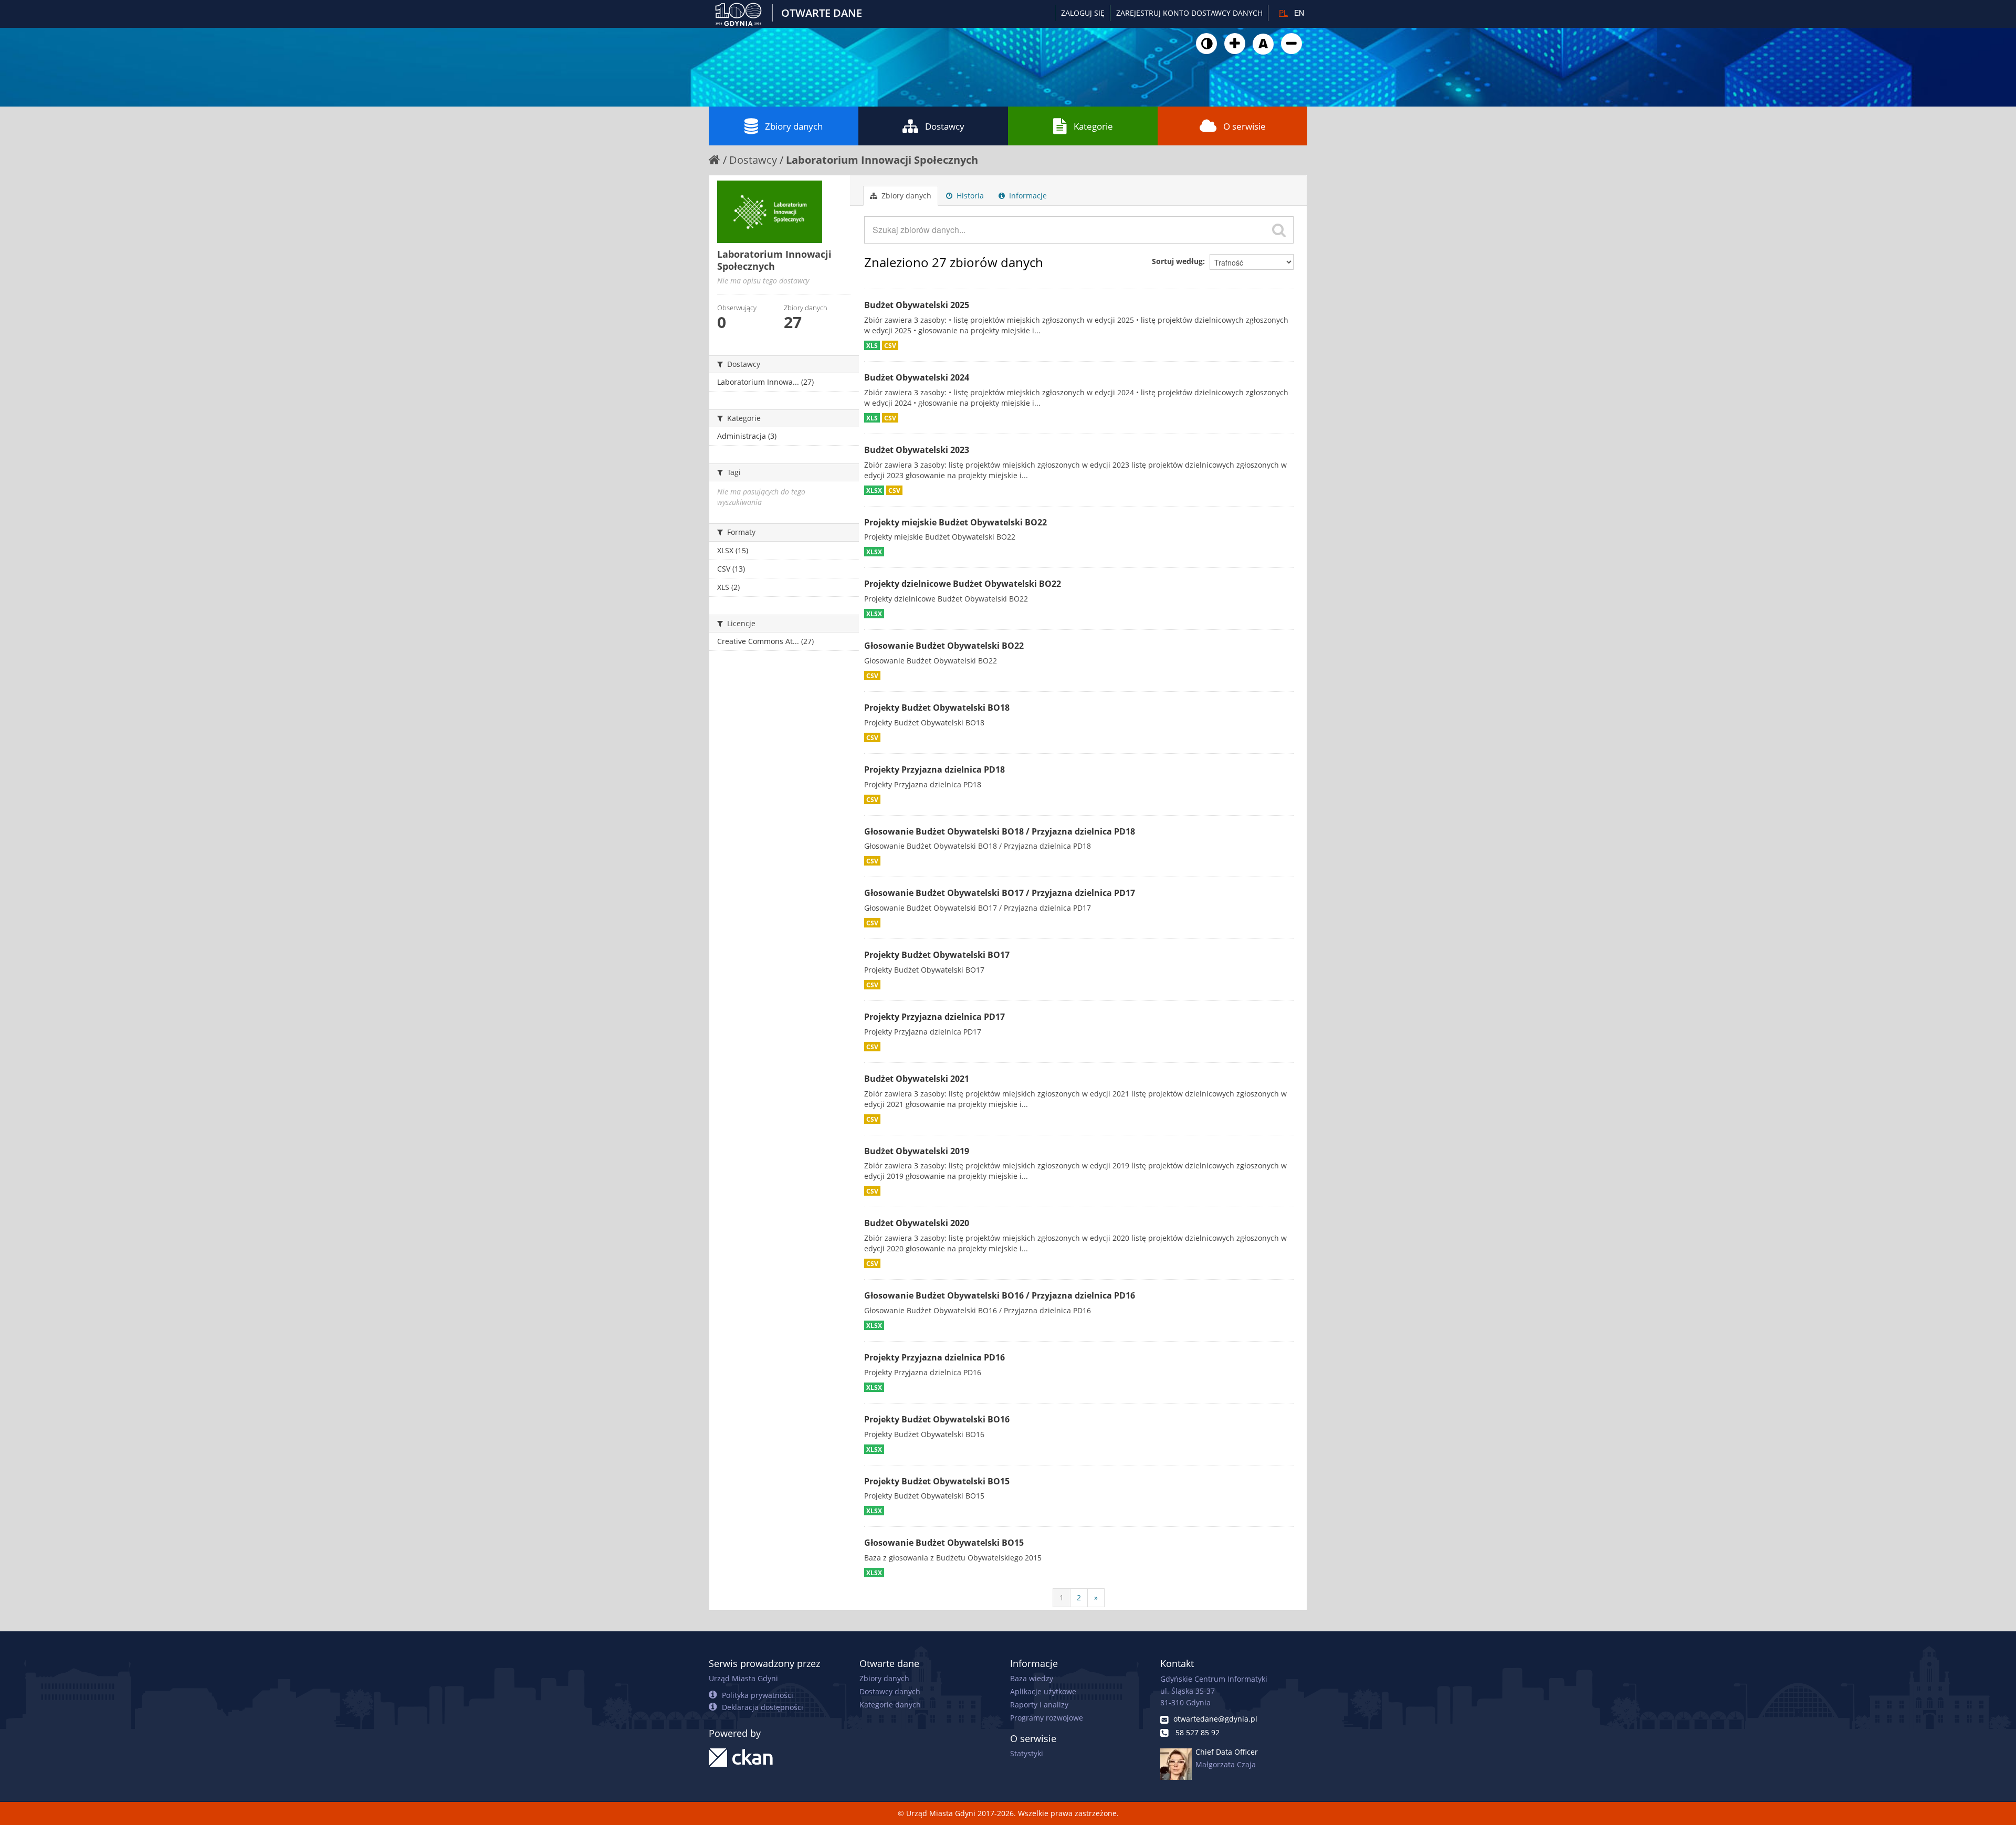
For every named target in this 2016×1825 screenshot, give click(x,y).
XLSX (874, 490)
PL (1283, 13)
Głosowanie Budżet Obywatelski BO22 (944, 646)
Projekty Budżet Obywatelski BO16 (937, 1419)
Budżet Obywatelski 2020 (917, 1223)
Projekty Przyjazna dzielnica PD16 (934, 1357)
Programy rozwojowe (1047, 1718)
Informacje (1027, 196)
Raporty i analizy (1039, 1705)
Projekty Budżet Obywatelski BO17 (937, 955)
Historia (969, 196)
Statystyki (1027, 1753)
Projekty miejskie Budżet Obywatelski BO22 (955, 522)
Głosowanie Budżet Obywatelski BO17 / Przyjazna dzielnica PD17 (1000, 893)
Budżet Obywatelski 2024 (917, 377)
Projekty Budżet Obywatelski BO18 (937, 708)
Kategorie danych (890, 1705)
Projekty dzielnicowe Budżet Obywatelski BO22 (963, 584)
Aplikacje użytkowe (1043, 1691)
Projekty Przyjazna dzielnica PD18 (934, 769)
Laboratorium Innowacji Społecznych (882, 160)
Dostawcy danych (890, 1691)
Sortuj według (1177, 261)
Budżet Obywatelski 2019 (917, 1151)
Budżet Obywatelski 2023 (917, 450)
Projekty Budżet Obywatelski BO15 (937, 1481)
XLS (872, 345)
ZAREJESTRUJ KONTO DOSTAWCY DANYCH (1189, 13)
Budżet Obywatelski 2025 (917, 305)
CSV (890, 345)
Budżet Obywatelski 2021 (917, 1079)
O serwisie (1245, 126)
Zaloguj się (1083, 13)
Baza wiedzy (1032, 1678)
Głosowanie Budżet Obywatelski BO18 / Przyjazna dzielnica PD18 (1000, 831)
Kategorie (1093, 126)
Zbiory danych (794, 126)
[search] (1279, 230)
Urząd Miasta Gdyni (743, 1678)
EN (1299, 13)
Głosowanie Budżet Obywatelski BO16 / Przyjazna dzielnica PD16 (1000, 1295)
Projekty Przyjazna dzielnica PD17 (934, 1017)
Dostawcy (945, 126)
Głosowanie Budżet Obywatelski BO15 (944, 1543)
